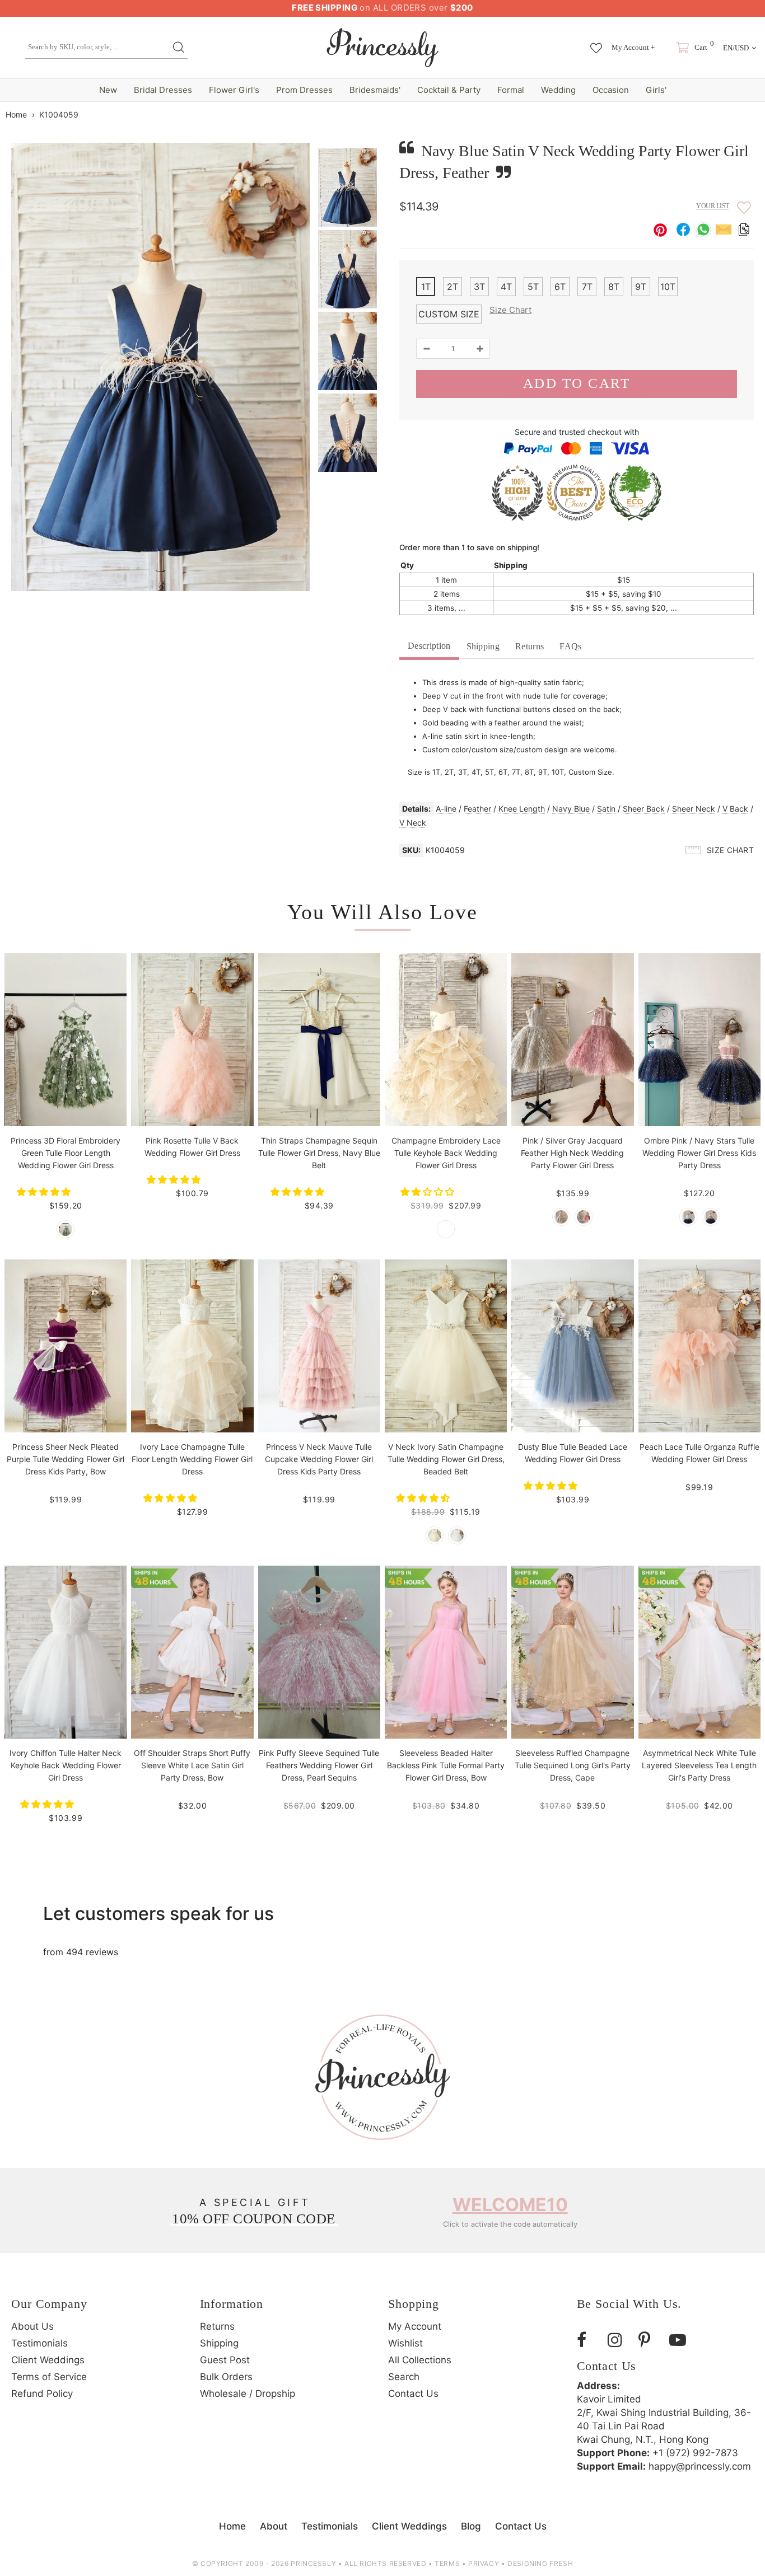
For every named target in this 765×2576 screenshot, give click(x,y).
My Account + (633, 47)
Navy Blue (571, 809)
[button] (45, 1192)
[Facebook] (588, 2340)
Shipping (483, 646)
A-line (446, 809)
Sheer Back (644, 809)
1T (426, 287)
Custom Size (449, 314)
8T (614, 287)
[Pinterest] (650, 2340)
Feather (477, 809)
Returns (530, 646)
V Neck (413, 823)
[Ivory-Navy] (688, 1217)
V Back (735, 809)
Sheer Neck (694, 809)
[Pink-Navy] (711, 1217)
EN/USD (736, 48)
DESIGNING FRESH (540, 2563)
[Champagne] (446, 1229)
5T (533, 287)
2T (453, 287)
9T (641, 287)
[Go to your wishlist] (596, 43)
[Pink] (584, 1217)
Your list (713, 206)
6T (560, 287)
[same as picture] (66, 1229)
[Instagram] (619, 2340)
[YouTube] (680, 2340)
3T (479, 287)
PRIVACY (484, 2563)
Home (16, 114)
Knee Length (522, 809)
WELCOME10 (510, 2205)
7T (587, 287)
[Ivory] (457, 1535)
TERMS (447, 2563)
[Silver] (561, 1217)
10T (668, 287)
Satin (606, 809)
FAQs (570, 646)
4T (506, 287)
